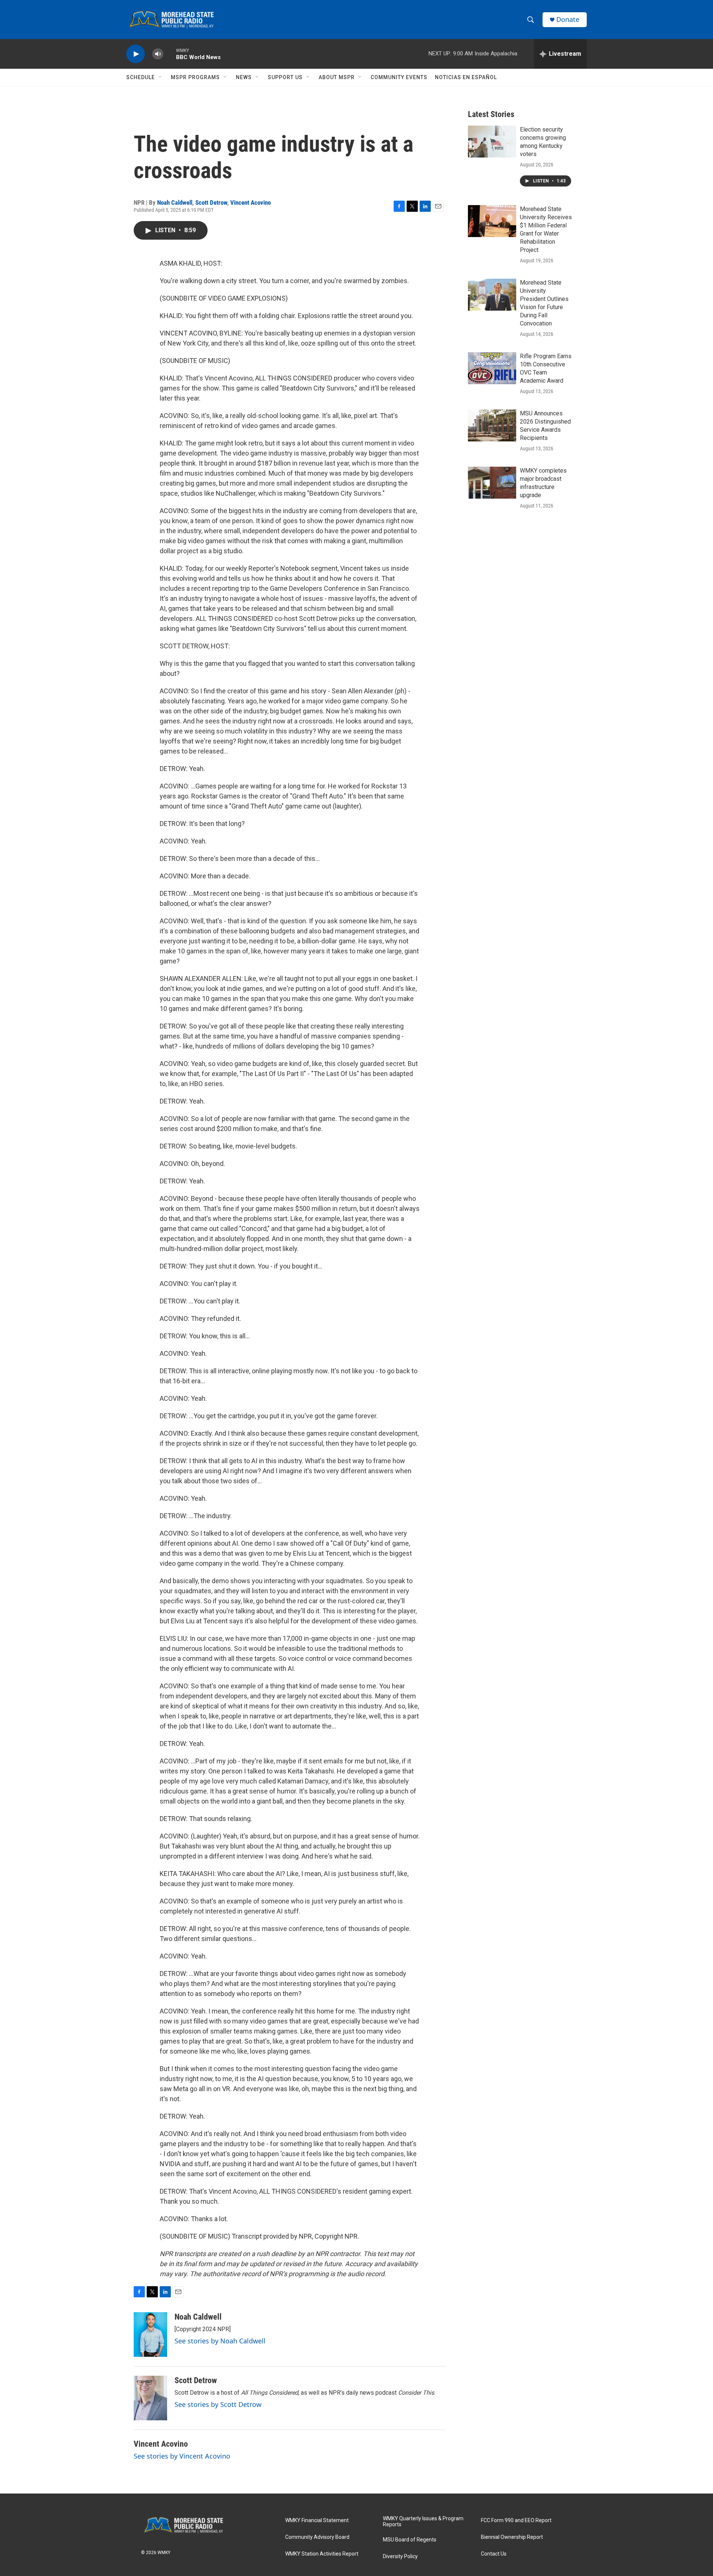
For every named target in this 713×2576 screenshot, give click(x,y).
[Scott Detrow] (150, 2398)
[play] (136, 54)
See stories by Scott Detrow (218, 2404)
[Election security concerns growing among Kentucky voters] (492, 142)
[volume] (158, 54)
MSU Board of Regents (410, 2540)
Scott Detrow (211, 202)
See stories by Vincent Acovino (182, 2456)
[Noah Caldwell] (150, 2334)
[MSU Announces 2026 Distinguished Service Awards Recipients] (492, 425)
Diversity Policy (400, 2556)
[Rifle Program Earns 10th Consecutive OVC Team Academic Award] (492, 368)
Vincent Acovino (250, 202)
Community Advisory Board (317, 2537)
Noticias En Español (466, 77)
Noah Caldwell (175, 202)
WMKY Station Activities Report (322, 2554)
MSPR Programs (195, 77)
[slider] (170, 54)
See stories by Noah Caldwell (220, 2341)
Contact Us (494, 2554)
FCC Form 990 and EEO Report (516, 2520)
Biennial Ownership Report (512, 2537)
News (244, 77)
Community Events (399, 77)
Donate (568, 20)
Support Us (285, 77)
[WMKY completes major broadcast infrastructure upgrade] (492, 483)
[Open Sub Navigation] (160, 77)
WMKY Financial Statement (317, 2520)
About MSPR (337, 77)
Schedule (141, 77)
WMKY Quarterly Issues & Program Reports (423, 2522)
